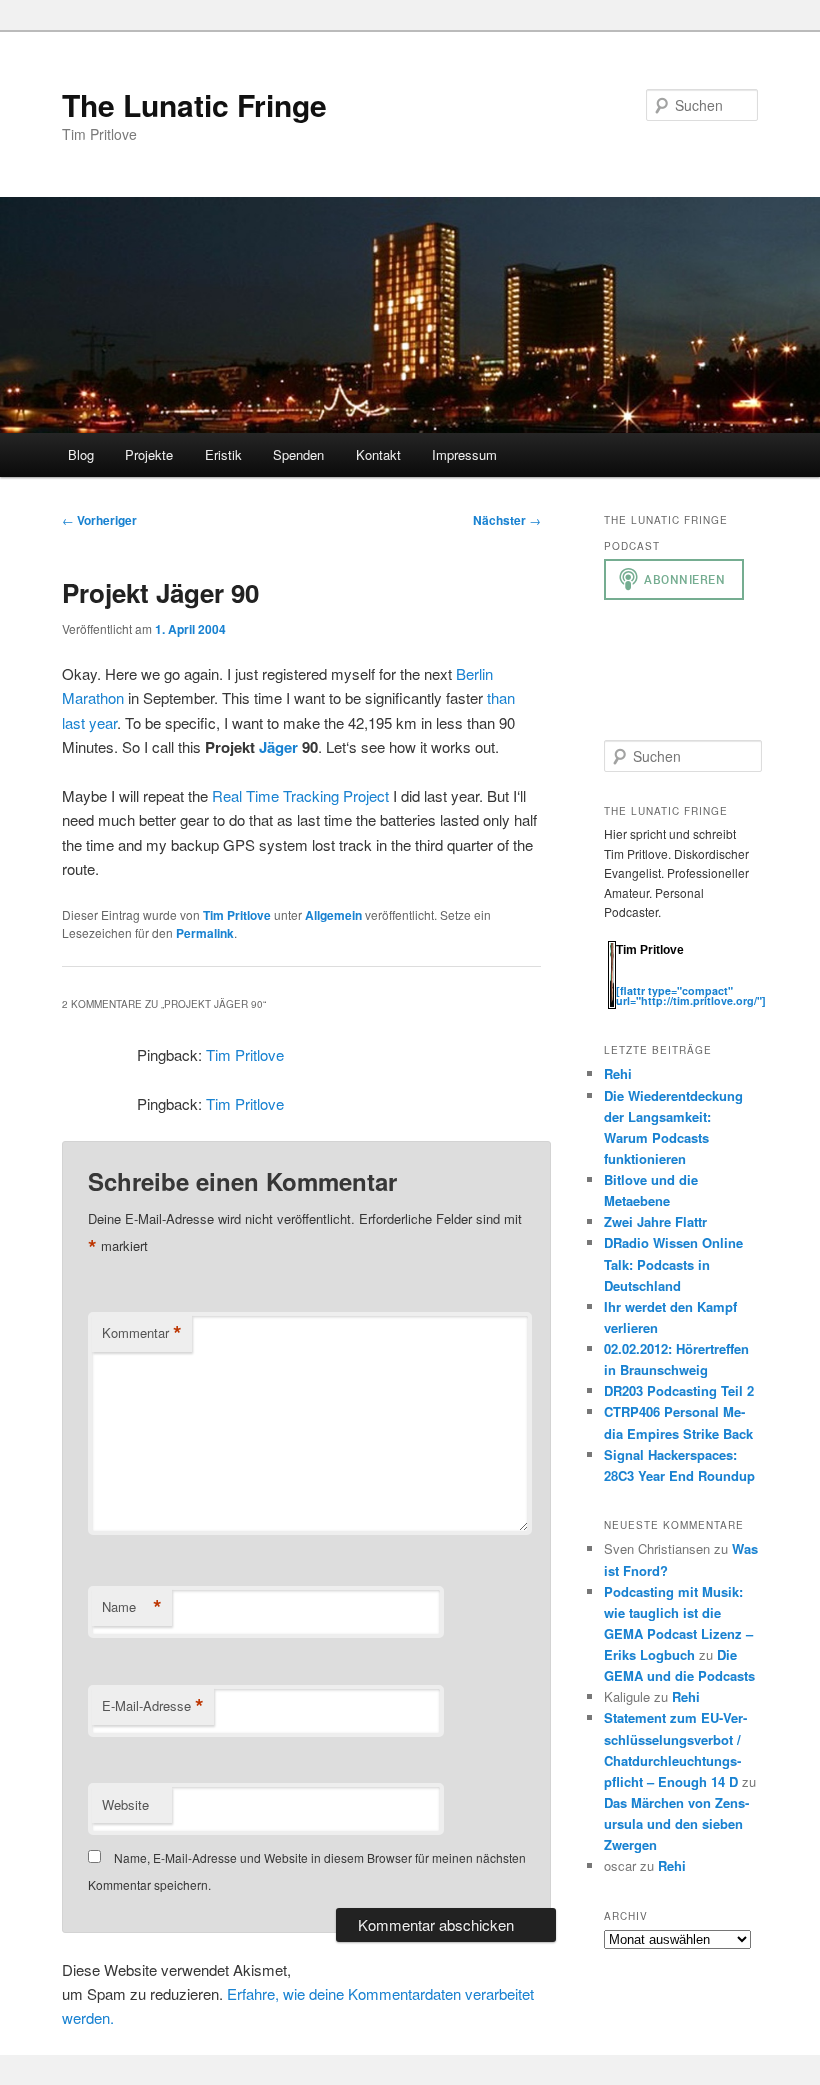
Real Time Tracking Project (300, 795)
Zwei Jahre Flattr (655, 1221)
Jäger (278, 747)
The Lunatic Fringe (194, 104)
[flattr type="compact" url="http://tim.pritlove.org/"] (691, 996)
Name (132, 1607)
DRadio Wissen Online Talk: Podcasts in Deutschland (673, 1263)
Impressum (464, 454)
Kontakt (378, 454)
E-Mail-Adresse (153, 1706)
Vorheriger (99, 520)
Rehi (618, 1073)
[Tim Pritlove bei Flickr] (666, 979)
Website (125, 1804)
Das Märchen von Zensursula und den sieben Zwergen (676, 1823)
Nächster (507, 520)
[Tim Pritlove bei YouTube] (686, 979)
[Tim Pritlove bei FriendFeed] (706, 979)
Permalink (205, 933)
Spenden (298, 454)
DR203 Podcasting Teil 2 (679, 1390)
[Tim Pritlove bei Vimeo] (646, 979)
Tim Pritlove (237, 915)
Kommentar (142, 1333)
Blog (81, 454)
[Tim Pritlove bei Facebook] (724, 979)
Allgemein (333, 915)
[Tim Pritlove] (612, 1004)
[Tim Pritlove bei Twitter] (626, 979)
